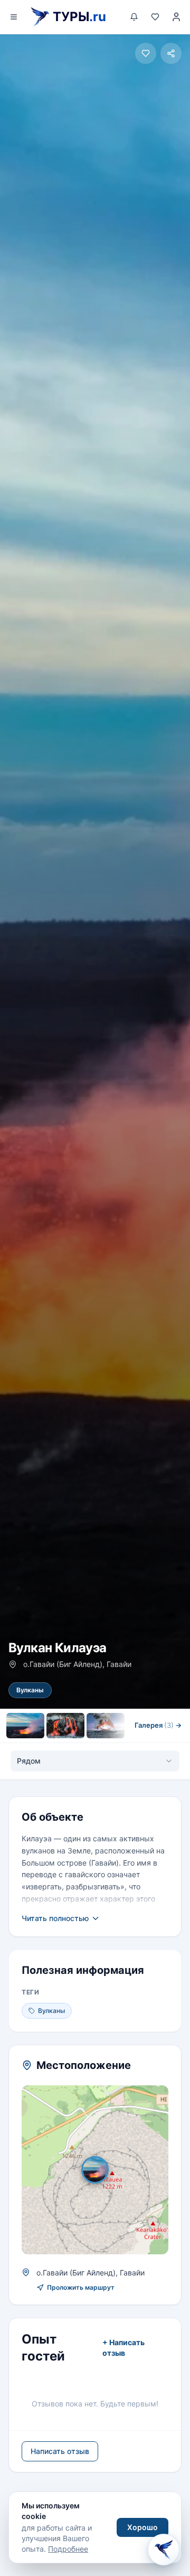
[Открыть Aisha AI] (164, 2547)
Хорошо (142, 2527)
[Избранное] (155, 17)
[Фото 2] (65, 1726)
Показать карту (103, 2170)
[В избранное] (146, 53)
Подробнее (68, 2549)
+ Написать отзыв (123, 2348)
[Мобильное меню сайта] (14, 17)
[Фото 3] (106, 1726)
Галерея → (158, 1725)
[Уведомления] (134, 17)
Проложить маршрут (81, 2287)
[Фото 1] (25, 1726)
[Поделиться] (171, 53)
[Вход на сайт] (176, 17)
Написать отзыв (60, 2451)
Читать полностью (55, 1918)
